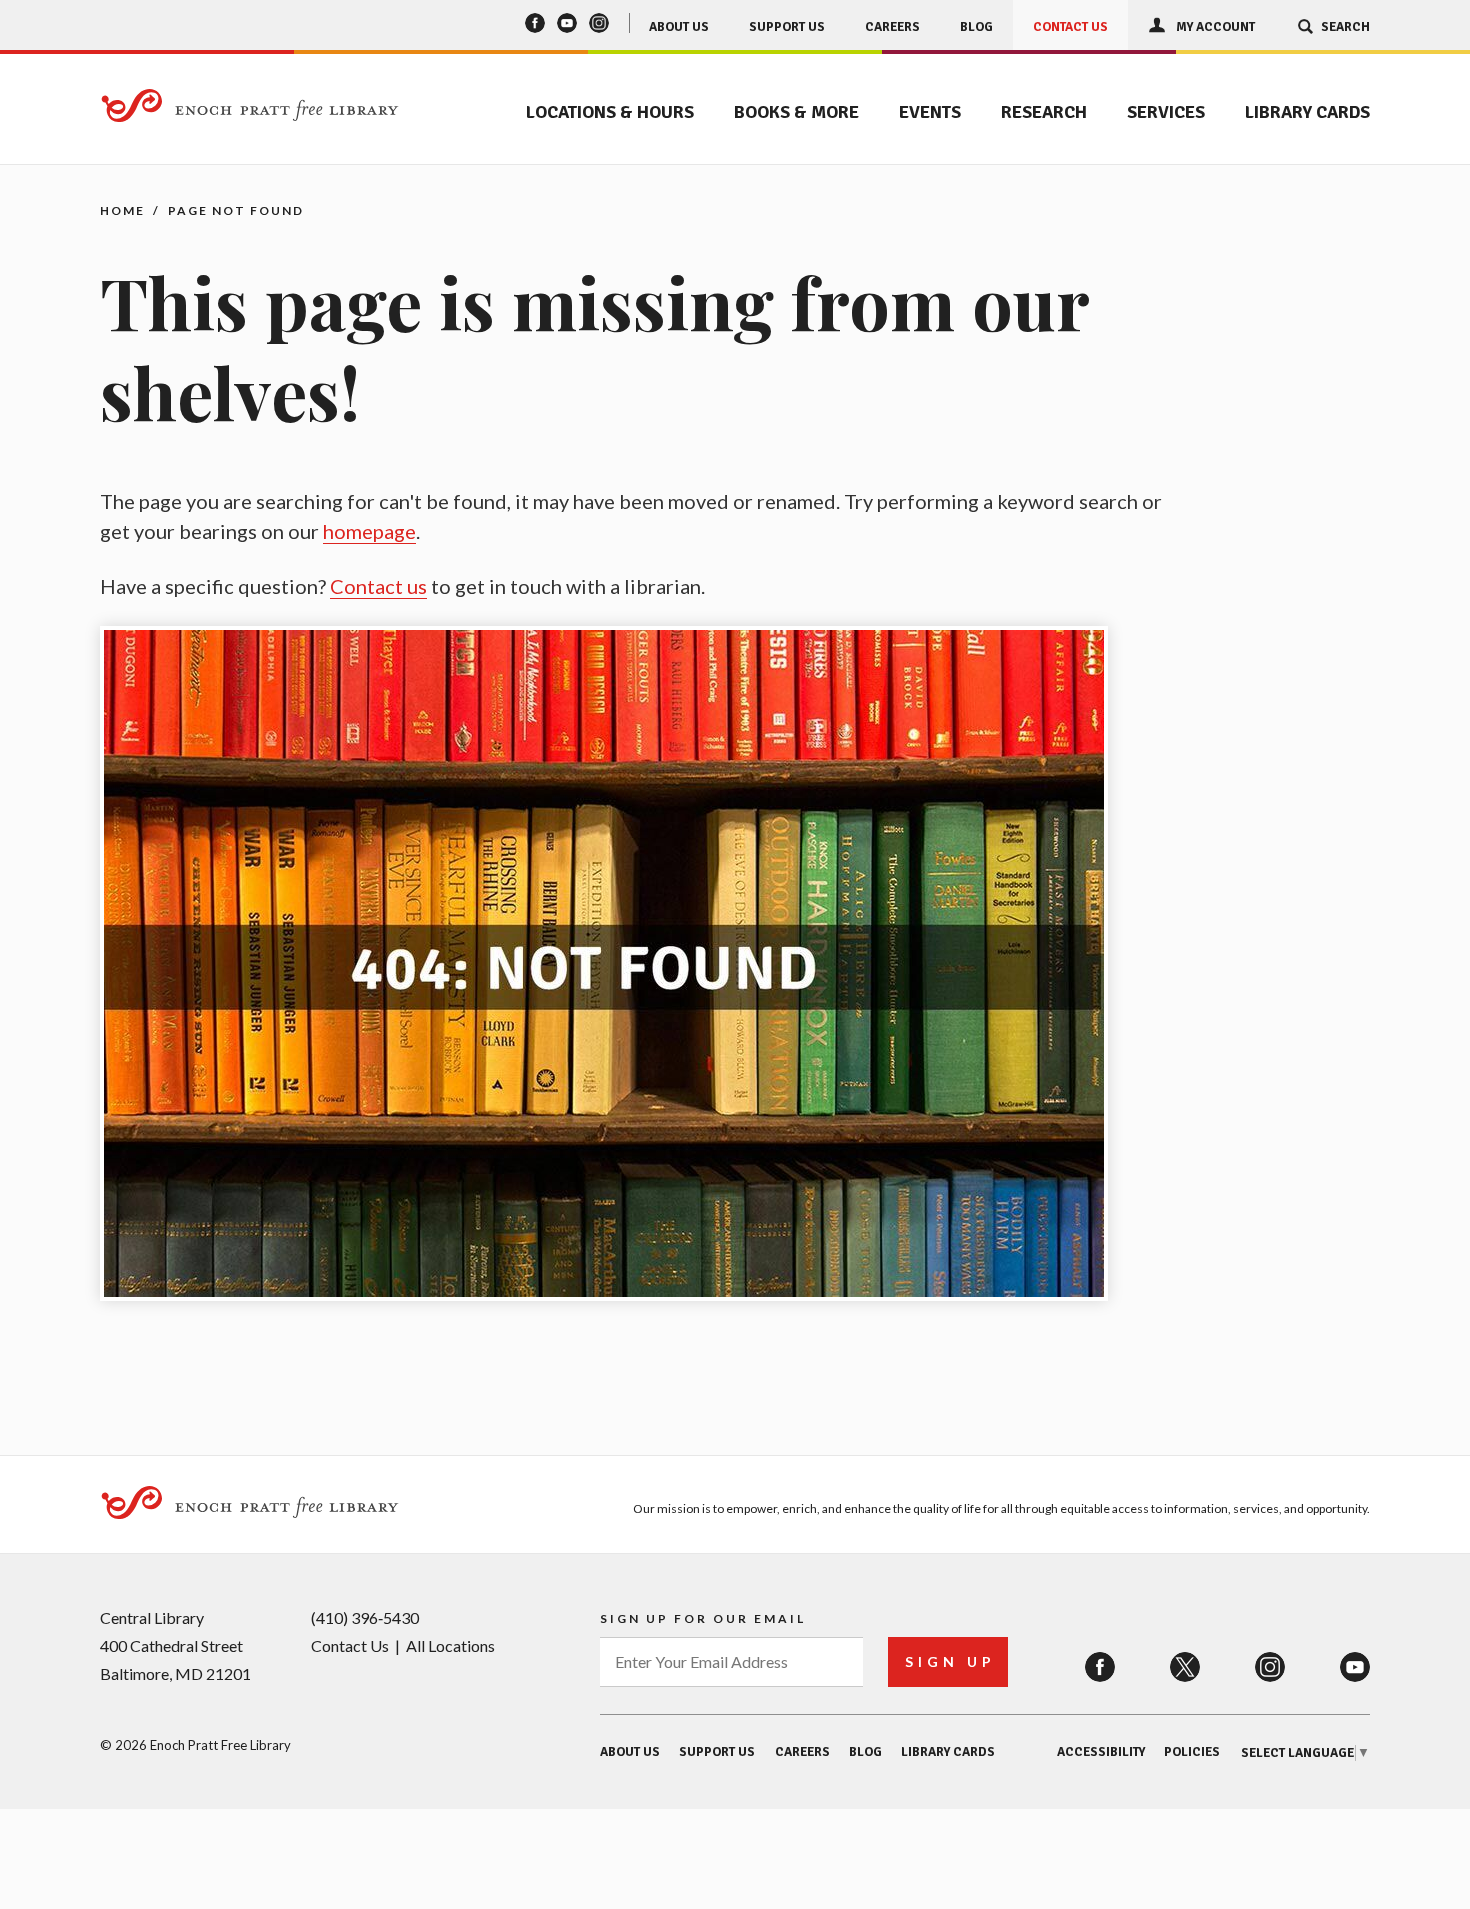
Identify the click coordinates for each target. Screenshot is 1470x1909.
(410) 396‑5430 (365, 1617)
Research (1044, 112)
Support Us (787, 27)
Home (122, 210)
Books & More (796, 112)
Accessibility (1101, 1752)
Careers (892, 27)
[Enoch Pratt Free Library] (250, 107)
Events (930, 112)
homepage (369, 531)
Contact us (378, 586)
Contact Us (1070, 27)
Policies (1192, 1752)
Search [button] (1345, 27)
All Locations (450, 1645)
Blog (976, 27)
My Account (1215, 27)
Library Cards (1307, 112)
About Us (679, 27)
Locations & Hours (610, 112)
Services (1166, 112)
